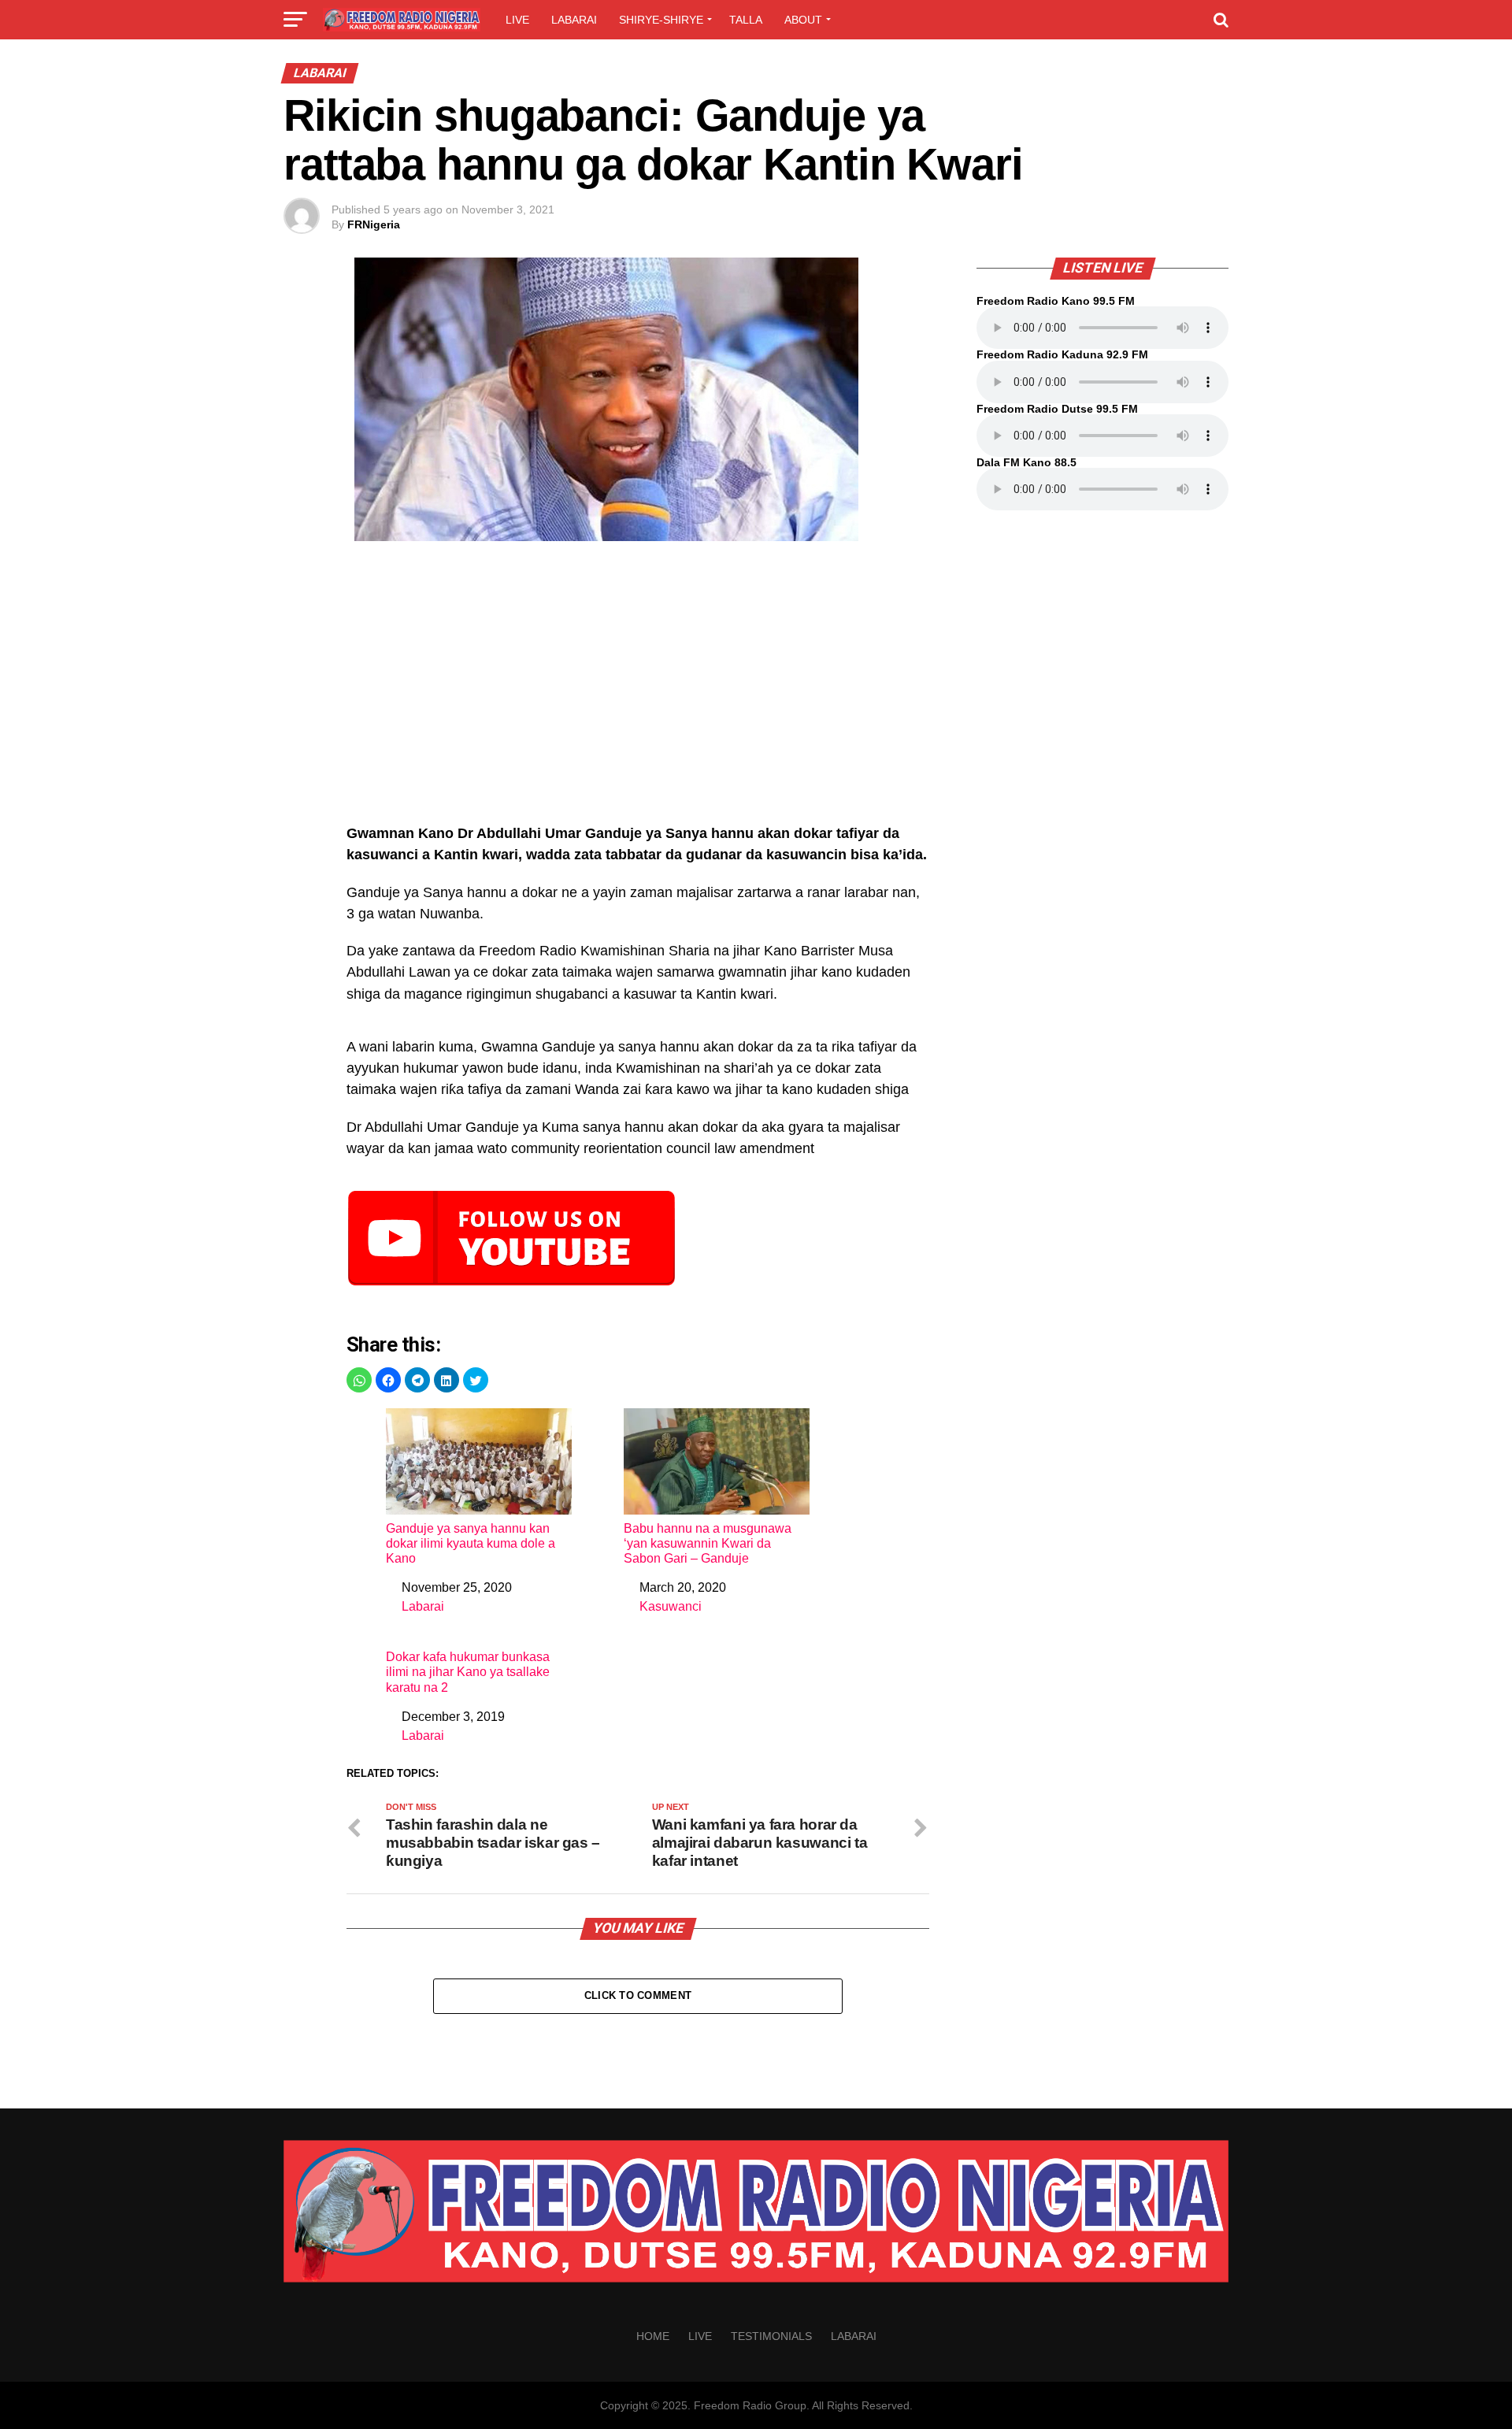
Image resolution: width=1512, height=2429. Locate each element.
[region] (638, 691)
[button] (359, 1380)
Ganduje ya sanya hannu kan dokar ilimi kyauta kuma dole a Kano (471, 1543)
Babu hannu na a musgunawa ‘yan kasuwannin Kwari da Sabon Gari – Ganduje (708, 1543)
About (803, 20)
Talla (746, 20)
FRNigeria (374, 224)
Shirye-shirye (661, 20)
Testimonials (771, 2336)
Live (517, 20)
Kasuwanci (671, 1606)
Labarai (574, 20)
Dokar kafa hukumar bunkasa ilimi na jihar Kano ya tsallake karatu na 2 (468, 1672)
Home (653, 2336)
